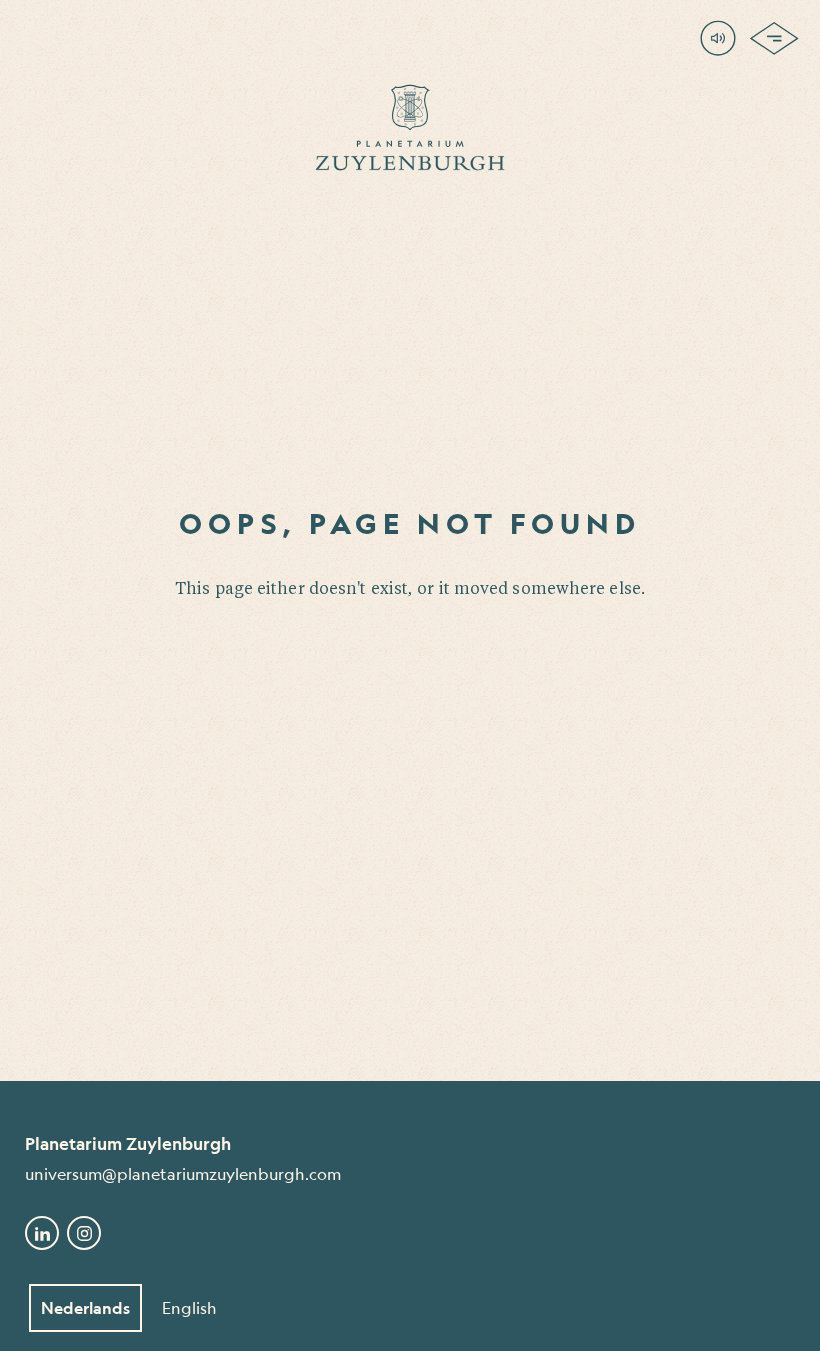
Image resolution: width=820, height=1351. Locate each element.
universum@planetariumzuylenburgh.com (183, 1173)
